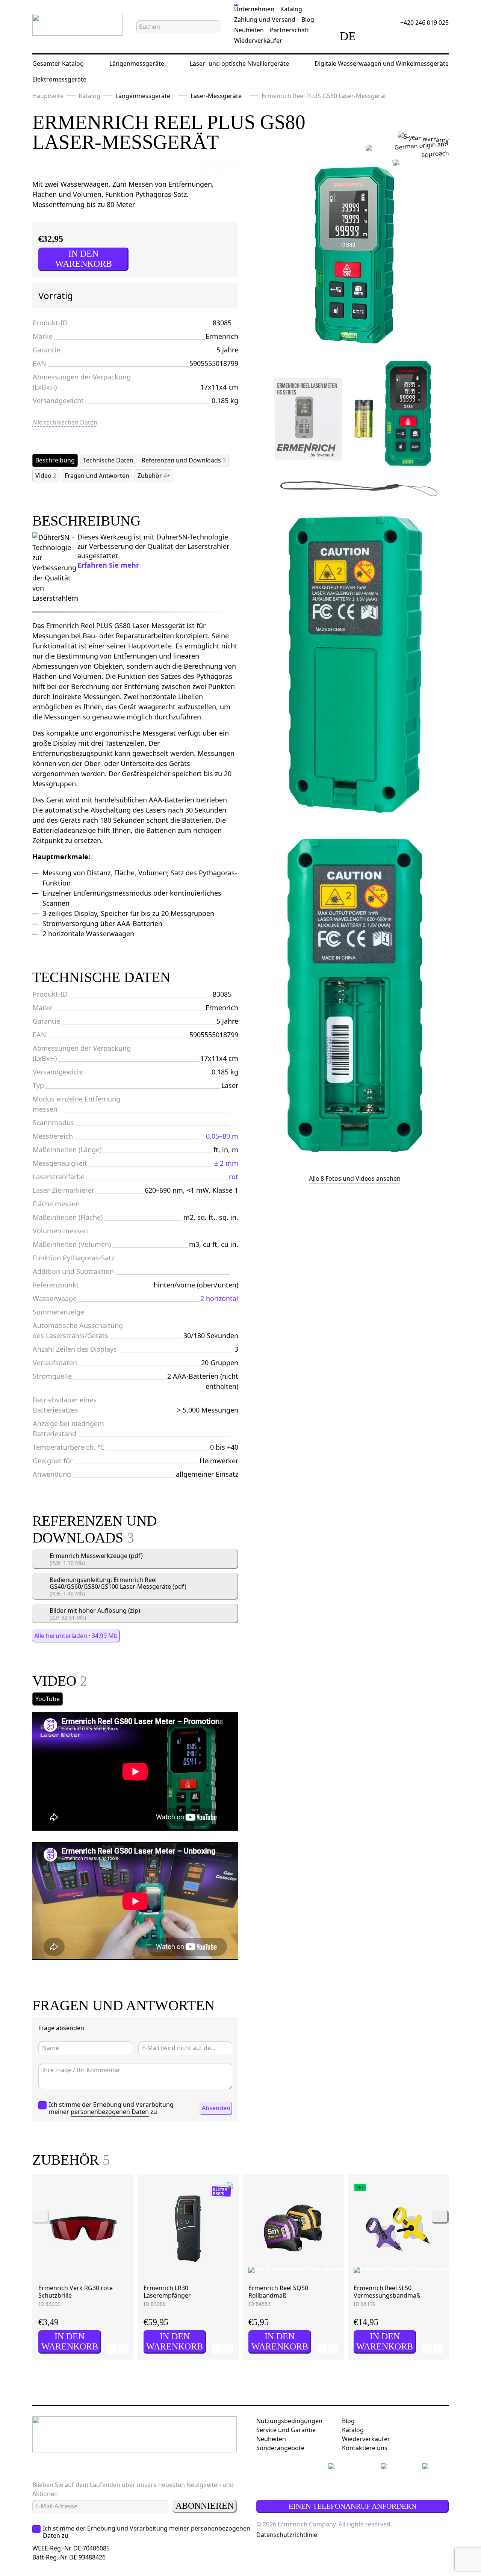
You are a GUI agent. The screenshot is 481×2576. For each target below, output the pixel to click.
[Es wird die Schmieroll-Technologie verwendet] (262, 2270)
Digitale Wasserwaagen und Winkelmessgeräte (382, 63)
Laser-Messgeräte (216, 96)
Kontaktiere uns (365, 2448)
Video (46, 476)
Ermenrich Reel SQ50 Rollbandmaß (278, 2292)
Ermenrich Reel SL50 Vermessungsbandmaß (387, 2292)
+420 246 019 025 (424, 23)
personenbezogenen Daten (110, 2112)
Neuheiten (249, 30)
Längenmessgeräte (137, 63)
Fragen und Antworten (97, 476)
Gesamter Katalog (58, 63)
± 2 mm (226, 1163)
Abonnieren (205, 2506)
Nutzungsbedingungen (289, 2421)
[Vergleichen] (219, 167)
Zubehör (154, 476)
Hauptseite (48, 96)
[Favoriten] (395, 36)
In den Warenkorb (84, 259)
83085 (222, 323)
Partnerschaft (290, 30)
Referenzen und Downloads (184, 460)
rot (234, 1177)
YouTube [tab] (48, 1699)
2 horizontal (219, 1298)
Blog (308, 20)
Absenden (216, 2108)
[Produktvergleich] (374, 36)
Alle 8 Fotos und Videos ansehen (355, 1178)
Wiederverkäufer (258, 41)
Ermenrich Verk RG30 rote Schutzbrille (76, 2292)
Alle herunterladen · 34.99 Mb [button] (76, 1636)
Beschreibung (55, 460)
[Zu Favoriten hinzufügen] (205, 167)
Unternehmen (254, 9)
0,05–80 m (222, 1136)
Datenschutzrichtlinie (287, 2535)
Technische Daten (108, 460)
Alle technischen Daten (65, 422)
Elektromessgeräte (59, 79)
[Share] (232, 167)
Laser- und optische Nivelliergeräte (239, 63)
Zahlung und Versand (265, 20)
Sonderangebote (280, 2448)
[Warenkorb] (416, 36)
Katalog (291, 9)
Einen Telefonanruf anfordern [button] (352, 2506)
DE (348, 36)
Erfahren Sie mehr (108, 565)
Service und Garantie (286, 2430)
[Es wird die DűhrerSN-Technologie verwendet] (419, 156)
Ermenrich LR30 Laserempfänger (167, 2292)
